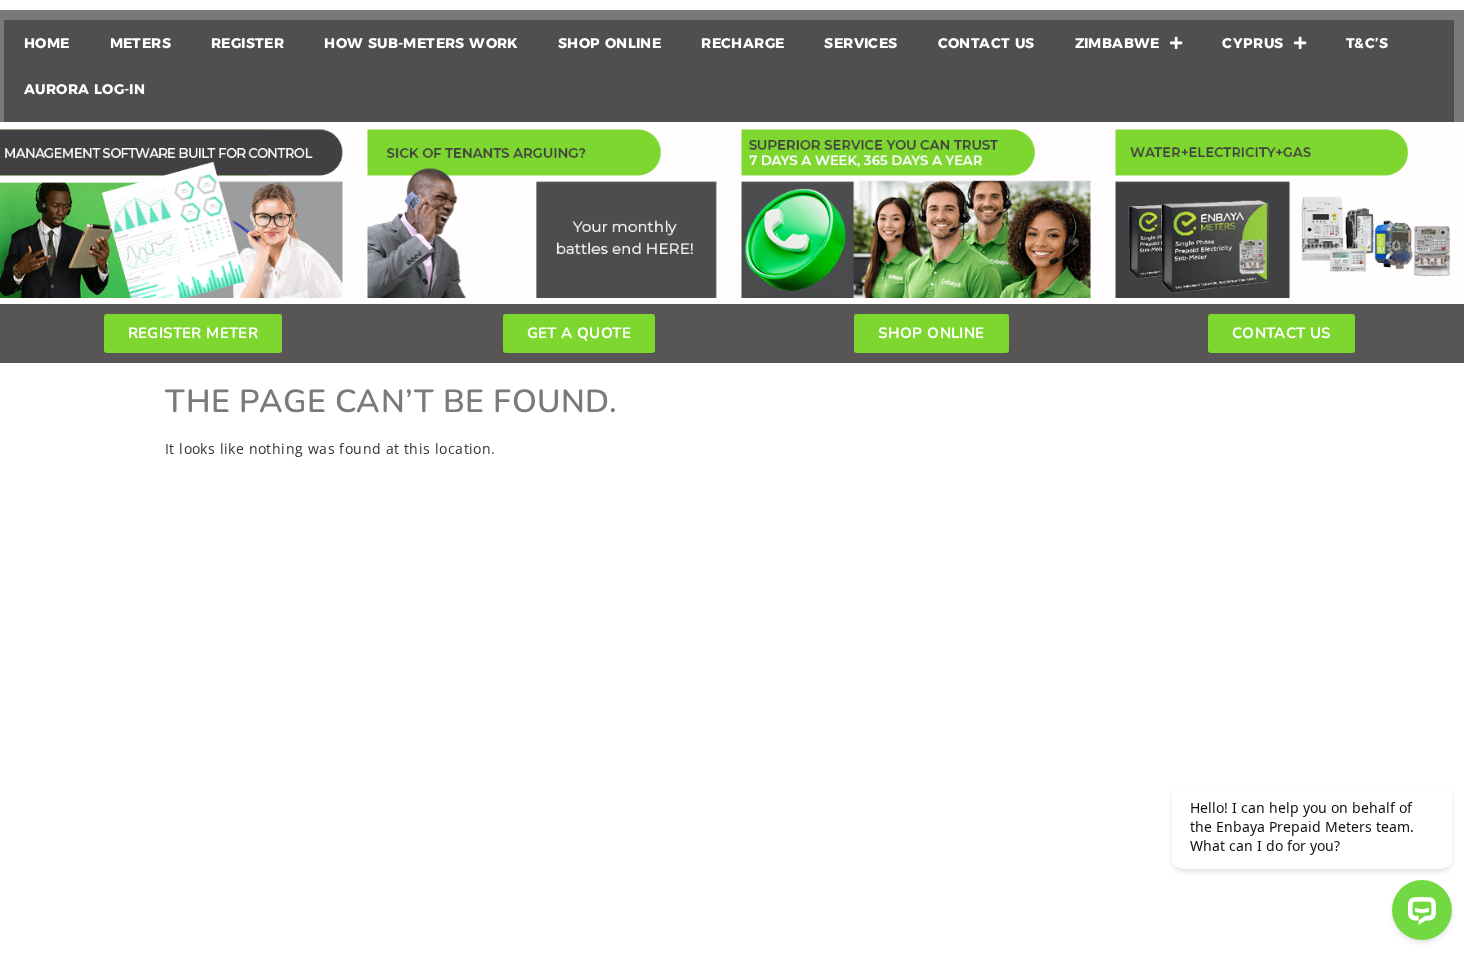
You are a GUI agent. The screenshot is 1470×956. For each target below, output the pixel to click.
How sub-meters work (421, 43)
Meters (140, 43)
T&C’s (1367, 43)
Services (860, 43)
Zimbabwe (1117, 43)
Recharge (742, 43)
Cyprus (1252, 43)
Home (47, 43)
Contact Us (986, 43)
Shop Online (609, 43)
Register (247, 43)
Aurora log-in (84, 89)
